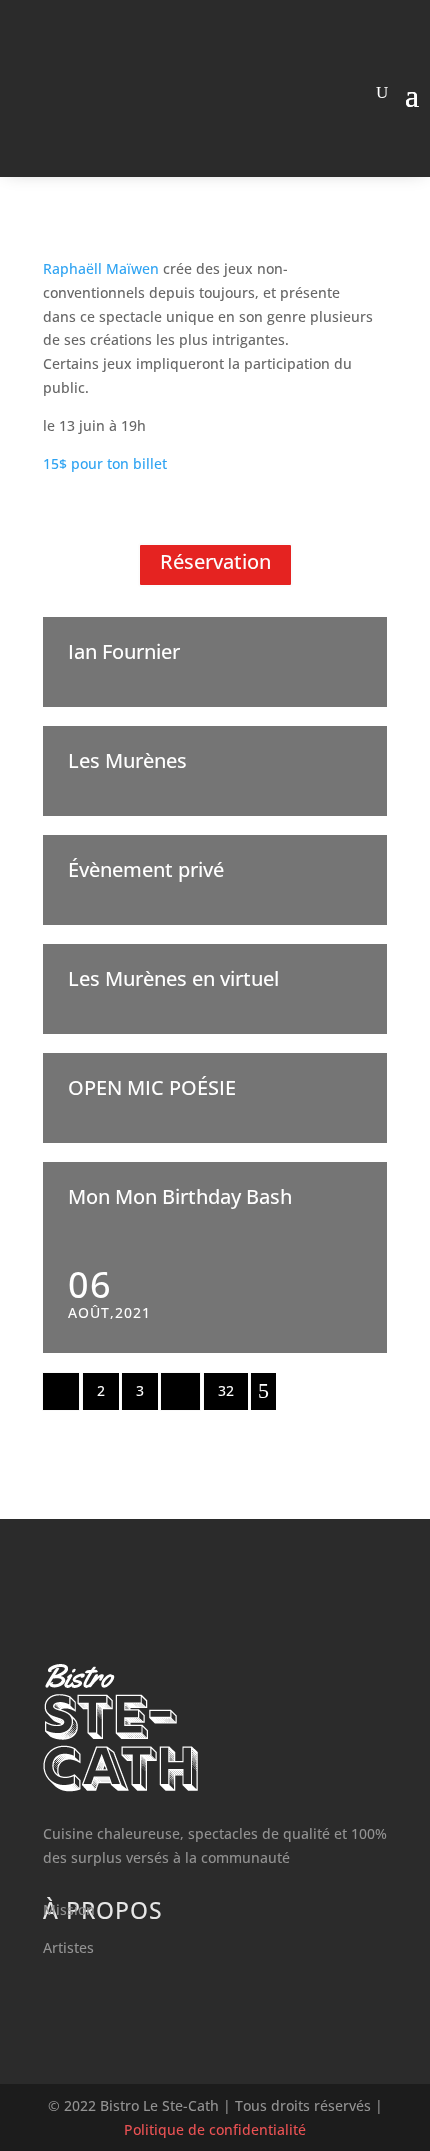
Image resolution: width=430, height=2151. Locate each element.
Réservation (215, 561)
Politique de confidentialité (215, 2129)
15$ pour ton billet (105, 463)
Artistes (68, 1947)
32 (226, 1390)
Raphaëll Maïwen (101, 268)
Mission (69, 1909)
